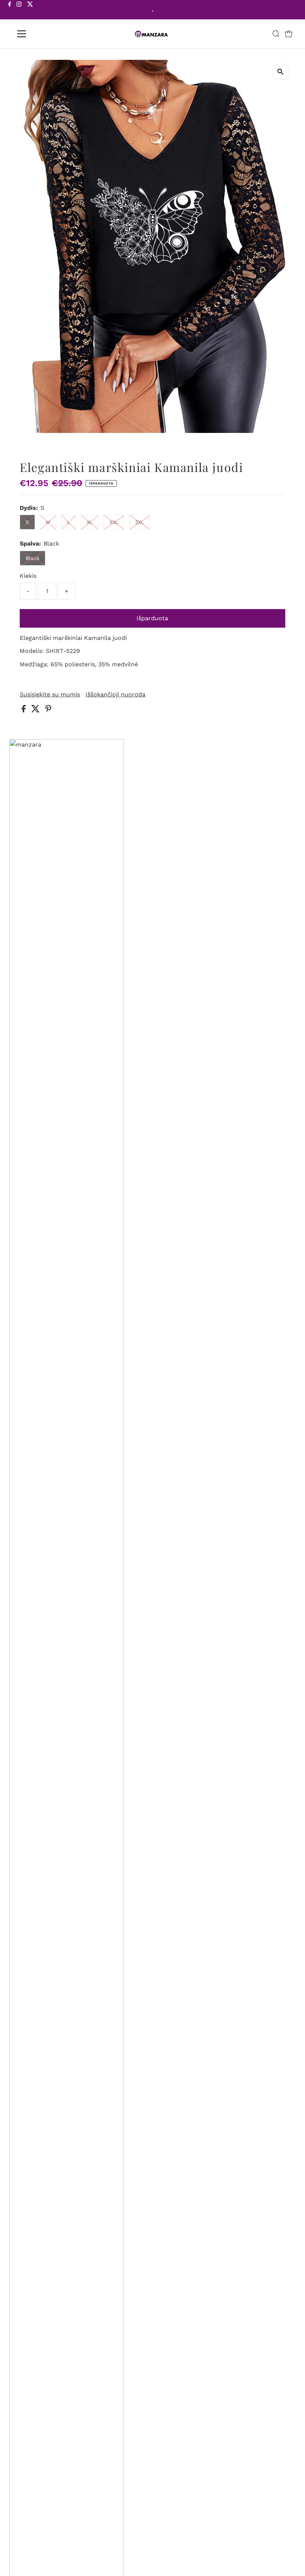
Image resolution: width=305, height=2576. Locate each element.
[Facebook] (10, 10)
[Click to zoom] (281, 72)
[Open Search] (276, 34)
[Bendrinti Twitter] (36, 710)
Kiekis (28, 576)
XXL (114, 522)
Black (33, 558)
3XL (139, 522)
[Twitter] (30, 10)
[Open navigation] (46, 34)
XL (90, 522)
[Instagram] (19, 10)
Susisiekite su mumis (50, 695)
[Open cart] (289, 34)
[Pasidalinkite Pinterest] (48, 710)
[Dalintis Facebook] (25, 710)
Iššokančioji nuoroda (115, 695)
